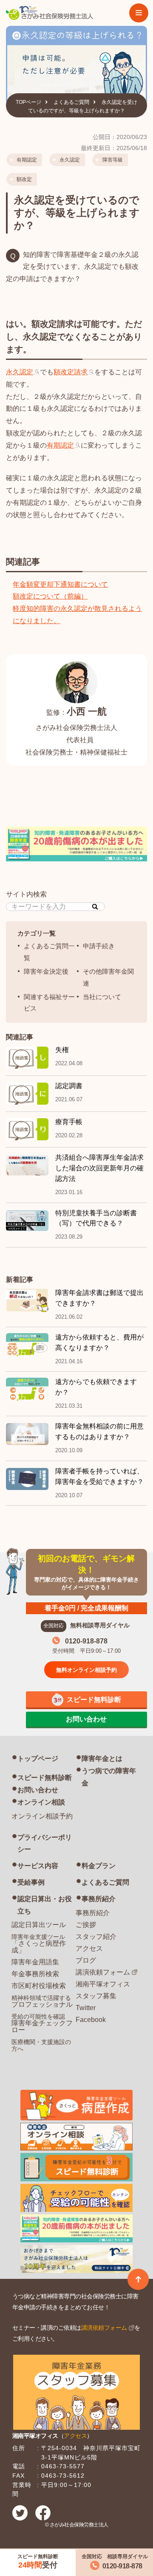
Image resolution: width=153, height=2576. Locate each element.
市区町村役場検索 (39, 1986)
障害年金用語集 (35, 1962)
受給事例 (31, 1882)
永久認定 (70, 160)
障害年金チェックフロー (42, 2023)
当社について (102, 997)
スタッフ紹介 (96, 1937)
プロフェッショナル (42, 2001)
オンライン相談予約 (42, 1816)
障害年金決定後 (46, 971)
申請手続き (99, 946)
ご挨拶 (86, 1925)
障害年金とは (102, 1759)
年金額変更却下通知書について (60, 584)
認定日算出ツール (39, 1925)
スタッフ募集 (96, 1996)
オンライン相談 (41, 1802)
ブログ (86, 1960)
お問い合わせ (38, 1790)
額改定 (24, 179)
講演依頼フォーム (103, 1972)
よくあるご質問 (71, 102)
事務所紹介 (99, 1899)
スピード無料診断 (45, 1778)
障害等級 (113, 160)
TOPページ (28, 102)
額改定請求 (71, 372)
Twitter (86, 2008)
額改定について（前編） (50, 596)
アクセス (89, 1948)
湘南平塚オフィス (103, 1984)
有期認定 (27, 160)
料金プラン (99, 1866)
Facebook (91, 2020)
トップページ (38, 1759)
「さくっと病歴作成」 (39, 1944)
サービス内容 (38, 1866)
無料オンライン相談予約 (86, 1670)
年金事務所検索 (35, 1974)
